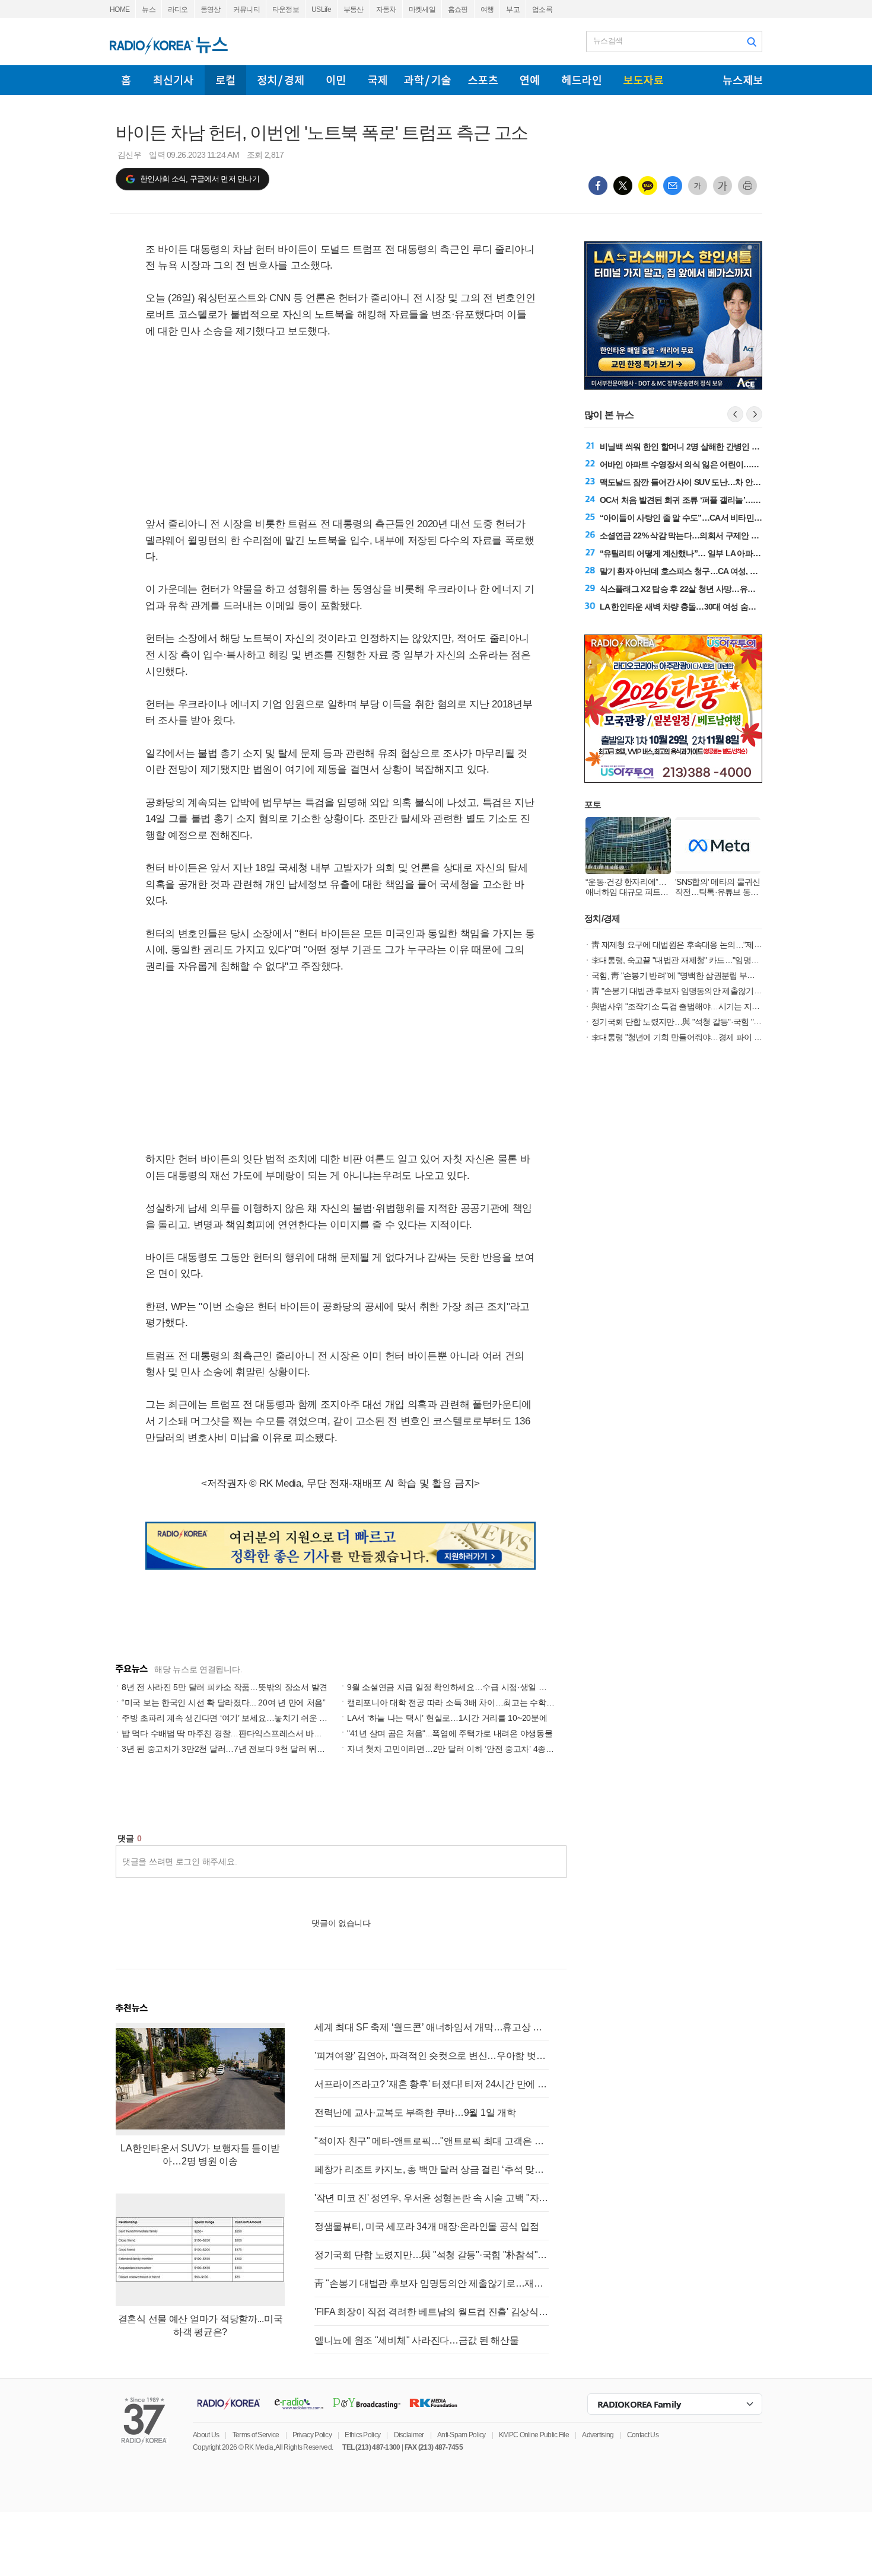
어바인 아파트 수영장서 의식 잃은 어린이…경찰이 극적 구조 (705, 464)
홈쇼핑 (458, 9)
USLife (321, 9)
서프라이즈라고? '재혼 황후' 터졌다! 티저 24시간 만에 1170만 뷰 (432, 2084)
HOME (120, 9)
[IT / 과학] (427, 80)
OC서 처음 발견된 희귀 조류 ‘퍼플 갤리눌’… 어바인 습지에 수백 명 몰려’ (725, 500)
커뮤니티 (246, 9)
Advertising (598, 2435)
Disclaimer (409, 2435)
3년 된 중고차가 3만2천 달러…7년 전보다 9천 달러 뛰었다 (227, 1749)
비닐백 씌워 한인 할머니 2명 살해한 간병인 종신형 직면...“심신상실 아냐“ (727, 447)
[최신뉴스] (174, 80)
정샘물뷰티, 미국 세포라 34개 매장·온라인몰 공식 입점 (427, 2226)
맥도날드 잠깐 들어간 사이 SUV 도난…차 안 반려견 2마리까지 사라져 (720, 482)
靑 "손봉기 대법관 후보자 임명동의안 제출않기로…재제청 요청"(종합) (432, 2283)
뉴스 (149, 9)
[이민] (336, 80)
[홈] (126, 80)
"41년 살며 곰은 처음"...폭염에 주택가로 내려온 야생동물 (450, 1733)
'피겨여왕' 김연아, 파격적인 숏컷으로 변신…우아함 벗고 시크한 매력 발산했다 (432, 2056)
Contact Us (643, 2435)
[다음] (754, 414)
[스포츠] (483, 80)
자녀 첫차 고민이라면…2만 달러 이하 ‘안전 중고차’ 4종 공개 (456, 1749)
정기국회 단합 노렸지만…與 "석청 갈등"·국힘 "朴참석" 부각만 (432, 2255)
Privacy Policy (312, 2435)
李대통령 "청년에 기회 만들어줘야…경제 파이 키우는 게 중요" (699, 1037)
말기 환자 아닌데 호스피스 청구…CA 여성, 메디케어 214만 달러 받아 (719, 571)
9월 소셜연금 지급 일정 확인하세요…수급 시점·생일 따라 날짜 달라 (470, 1687)
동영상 (211, 9)
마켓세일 (422, 9)
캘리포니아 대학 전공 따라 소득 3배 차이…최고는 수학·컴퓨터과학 (468, 1703)
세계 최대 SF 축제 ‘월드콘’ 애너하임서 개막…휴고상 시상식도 (432, 2027)
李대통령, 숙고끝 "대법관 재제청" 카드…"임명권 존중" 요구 (694, 960)
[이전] (735, 414)
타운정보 (286, 9)
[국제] (377, 80)
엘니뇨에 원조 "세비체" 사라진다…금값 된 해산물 (416, 2340)
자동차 (386, 9)
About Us (206, 2435)
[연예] (530, 80)
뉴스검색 (608, 41)
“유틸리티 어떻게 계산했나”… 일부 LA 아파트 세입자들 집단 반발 (714, 553)
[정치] (281, 80)
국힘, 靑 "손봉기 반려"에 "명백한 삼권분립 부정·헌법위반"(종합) (702, 975)
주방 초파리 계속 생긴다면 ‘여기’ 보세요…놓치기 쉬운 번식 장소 (238, 1718)
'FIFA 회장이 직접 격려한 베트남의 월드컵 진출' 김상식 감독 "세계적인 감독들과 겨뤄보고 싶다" (432, 2312)
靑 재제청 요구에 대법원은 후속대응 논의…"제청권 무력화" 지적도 (707, 945)
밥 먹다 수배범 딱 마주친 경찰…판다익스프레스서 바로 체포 (231, 1733)
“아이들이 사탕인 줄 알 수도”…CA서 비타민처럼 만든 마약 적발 (711, 518)
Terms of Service (256, 2435)
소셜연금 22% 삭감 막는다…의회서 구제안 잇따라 (687, 535)
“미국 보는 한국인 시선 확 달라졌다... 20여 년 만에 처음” (224, 1703)
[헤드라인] (581, 80)
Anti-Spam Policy (462, 2435)
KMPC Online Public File (534, 2435)
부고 (513, 9)
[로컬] (225, 80)
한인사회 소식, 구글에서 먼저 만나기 (200, 179)
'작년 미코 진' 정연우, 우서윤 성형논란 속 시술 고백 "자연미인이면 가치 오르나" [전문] (432, 2198)
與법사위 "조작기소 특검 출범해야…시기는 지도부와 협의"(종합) (704, 1006)
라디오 (178, 9)
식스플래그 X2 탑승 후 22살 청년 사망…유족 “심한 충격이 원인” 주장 (720, 589)
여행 (487, 9)
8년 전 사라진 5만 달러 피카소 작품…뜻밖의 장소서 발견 (225, 1687)
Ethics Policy (362, 2435)
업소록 (542, 9)
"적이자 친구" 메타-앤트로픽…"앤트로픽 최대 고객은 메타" (432, 2141)
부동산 (354, 9)
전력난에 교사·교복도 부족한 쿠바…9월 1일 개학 (415, 2113)
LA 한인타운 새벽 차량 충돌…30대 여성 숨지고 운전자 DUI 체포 (710, 607)
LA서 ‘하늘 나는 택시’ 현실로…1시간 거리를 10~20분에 (447, 1718)
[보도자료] (643, 80)
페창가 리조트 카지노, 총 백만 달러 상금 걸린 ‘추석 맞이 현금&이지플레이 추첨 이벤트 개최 (432, 2169)
